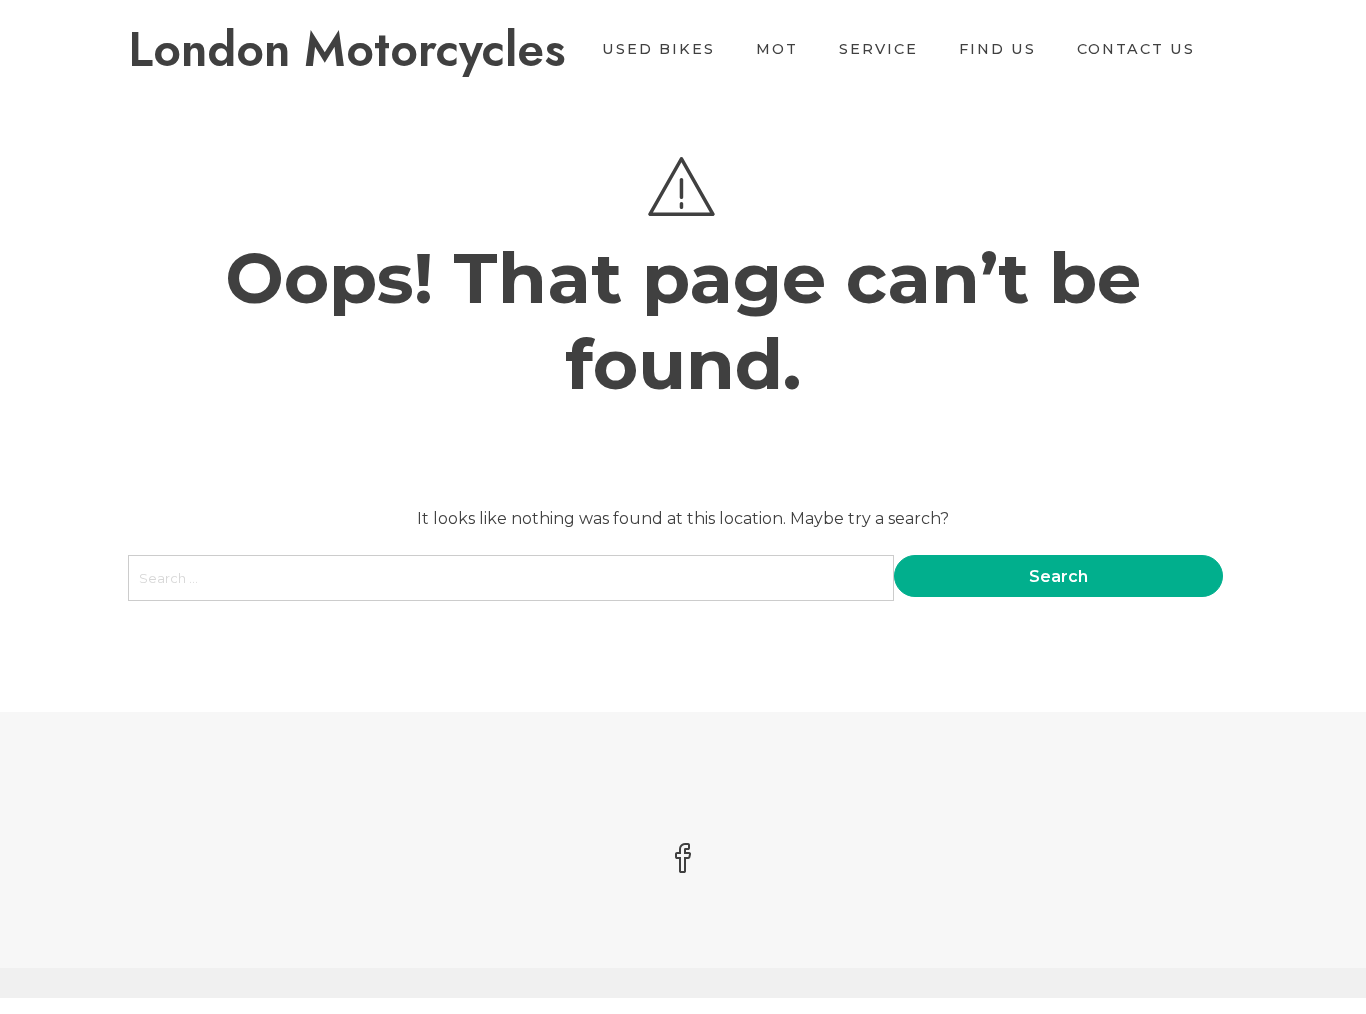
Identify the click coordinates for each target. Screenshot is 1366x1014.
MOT (777, 49)
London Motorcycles (347, 49)
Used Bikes (658, 49)
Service (878, 49)
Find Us (997, 49)
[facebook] (683, 860)
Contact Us (1136, 49)
